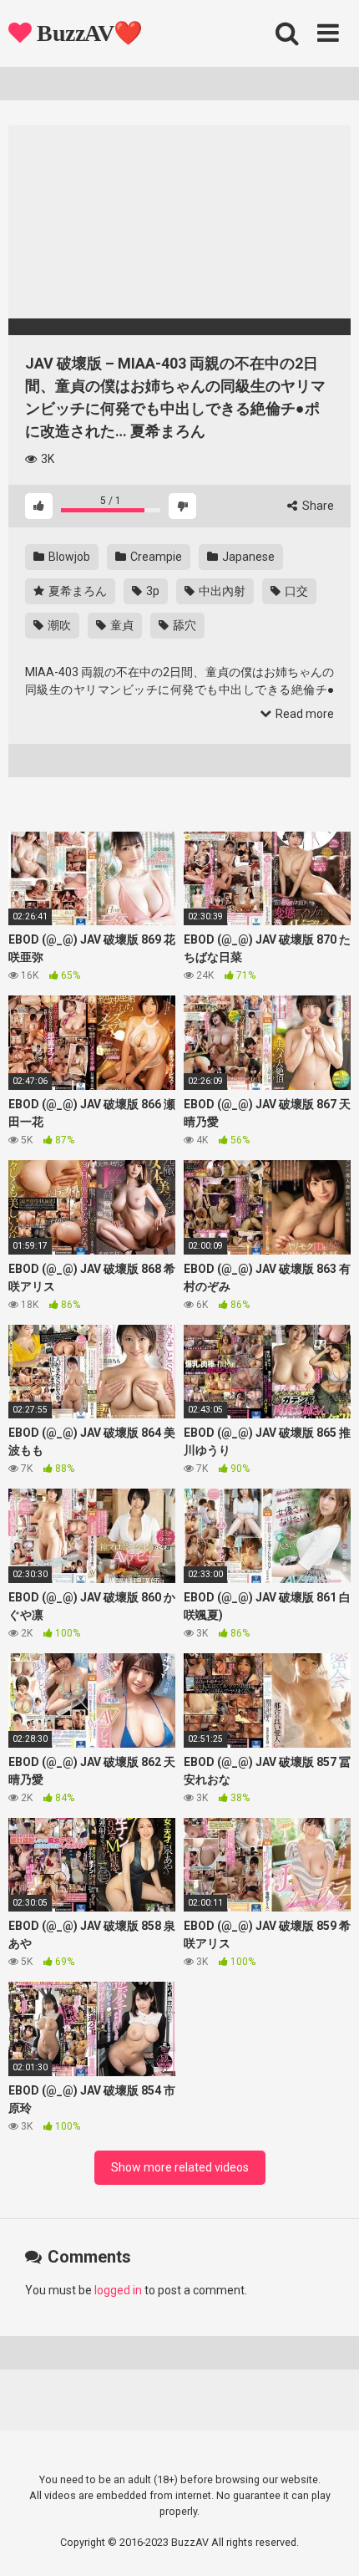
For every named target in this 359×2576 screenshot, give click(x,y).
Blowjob (68, 557)
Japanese (247, 557)
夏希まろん (76, 591)
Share (317, 506)
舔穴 (183, 625)
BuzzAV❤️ (87, 33)
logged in (118, 2290)
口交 (295, 591)
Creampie (155, 557)
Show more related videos (180, 2167)
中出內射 (221, 591)
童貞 (121, 625)
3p (152, 591)
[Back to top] (328, 2542)
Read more (303, 714)
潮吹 (58, 625)
